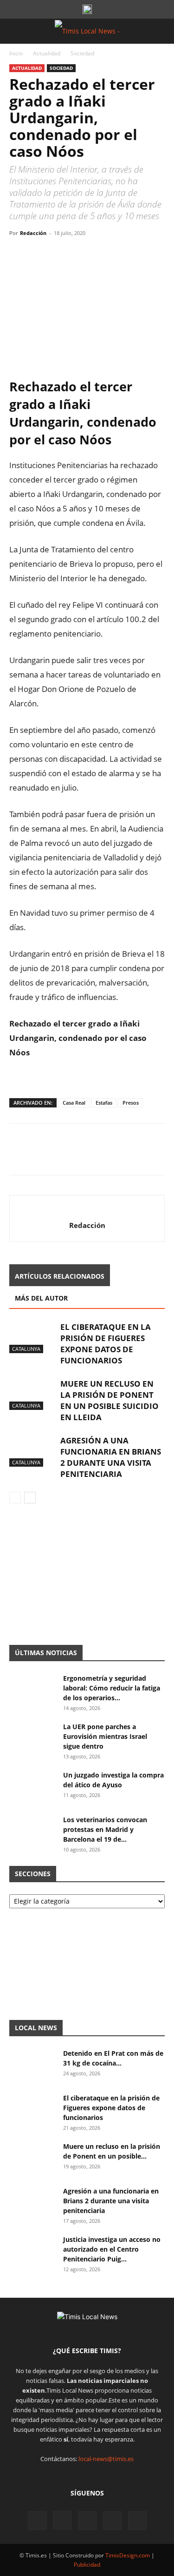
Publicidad (87, 2565)
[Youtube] (112, 2521)
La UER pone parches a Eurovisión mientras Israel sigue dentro (105, 1736)
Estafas (104, 1103)
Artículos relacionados (60, 1276)
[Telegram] (83, 254)
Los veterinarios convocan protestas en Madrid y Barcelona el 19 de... (105, 1829)
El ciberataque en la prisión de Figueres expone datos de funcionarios (106, 1344)
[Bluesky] (137, 2521)
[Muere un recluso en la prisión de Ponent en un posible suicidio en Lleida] (32, 1394)
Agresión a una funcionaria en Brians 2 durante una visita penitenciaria (111, 1457)
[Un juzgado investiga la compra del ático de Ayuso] (32, 1786)
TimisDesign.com (128, 2555)
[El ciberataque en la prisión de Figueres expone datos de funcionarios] (32, 1338)
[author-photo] (87, 1210)
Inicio (16, 53)
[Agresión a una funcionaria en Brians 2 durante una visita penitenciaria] (32, 1451)
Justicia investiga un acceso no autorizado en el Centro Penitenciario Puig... (112, 2249)
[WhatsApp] (61, 254)
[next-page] (30, 1498)
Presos (131, 1103)
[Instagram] (62, 2520)
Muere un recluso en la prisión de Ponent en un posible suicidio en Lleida (110, 1400)
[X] (40, 254)
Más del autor (41, 1298)
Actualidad (47, 53)
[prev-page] (15, 1498)
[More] (104, 254)
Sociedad (82, 53)
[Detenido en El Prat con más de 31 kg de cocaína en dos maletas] (32, 2065)
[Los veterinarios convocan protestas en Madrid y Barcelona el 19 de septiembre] (32, 1831)
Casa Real (74, 1103)
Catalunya (26, 1349)
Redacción (33, 233)
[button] (16, 31)
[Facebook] (19, 254)
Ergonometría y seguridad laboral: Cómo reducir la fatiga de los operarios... (112, 1688)
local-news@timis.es (106, 2459)
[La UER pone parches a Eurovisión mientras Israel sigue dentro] (32, 1738)
